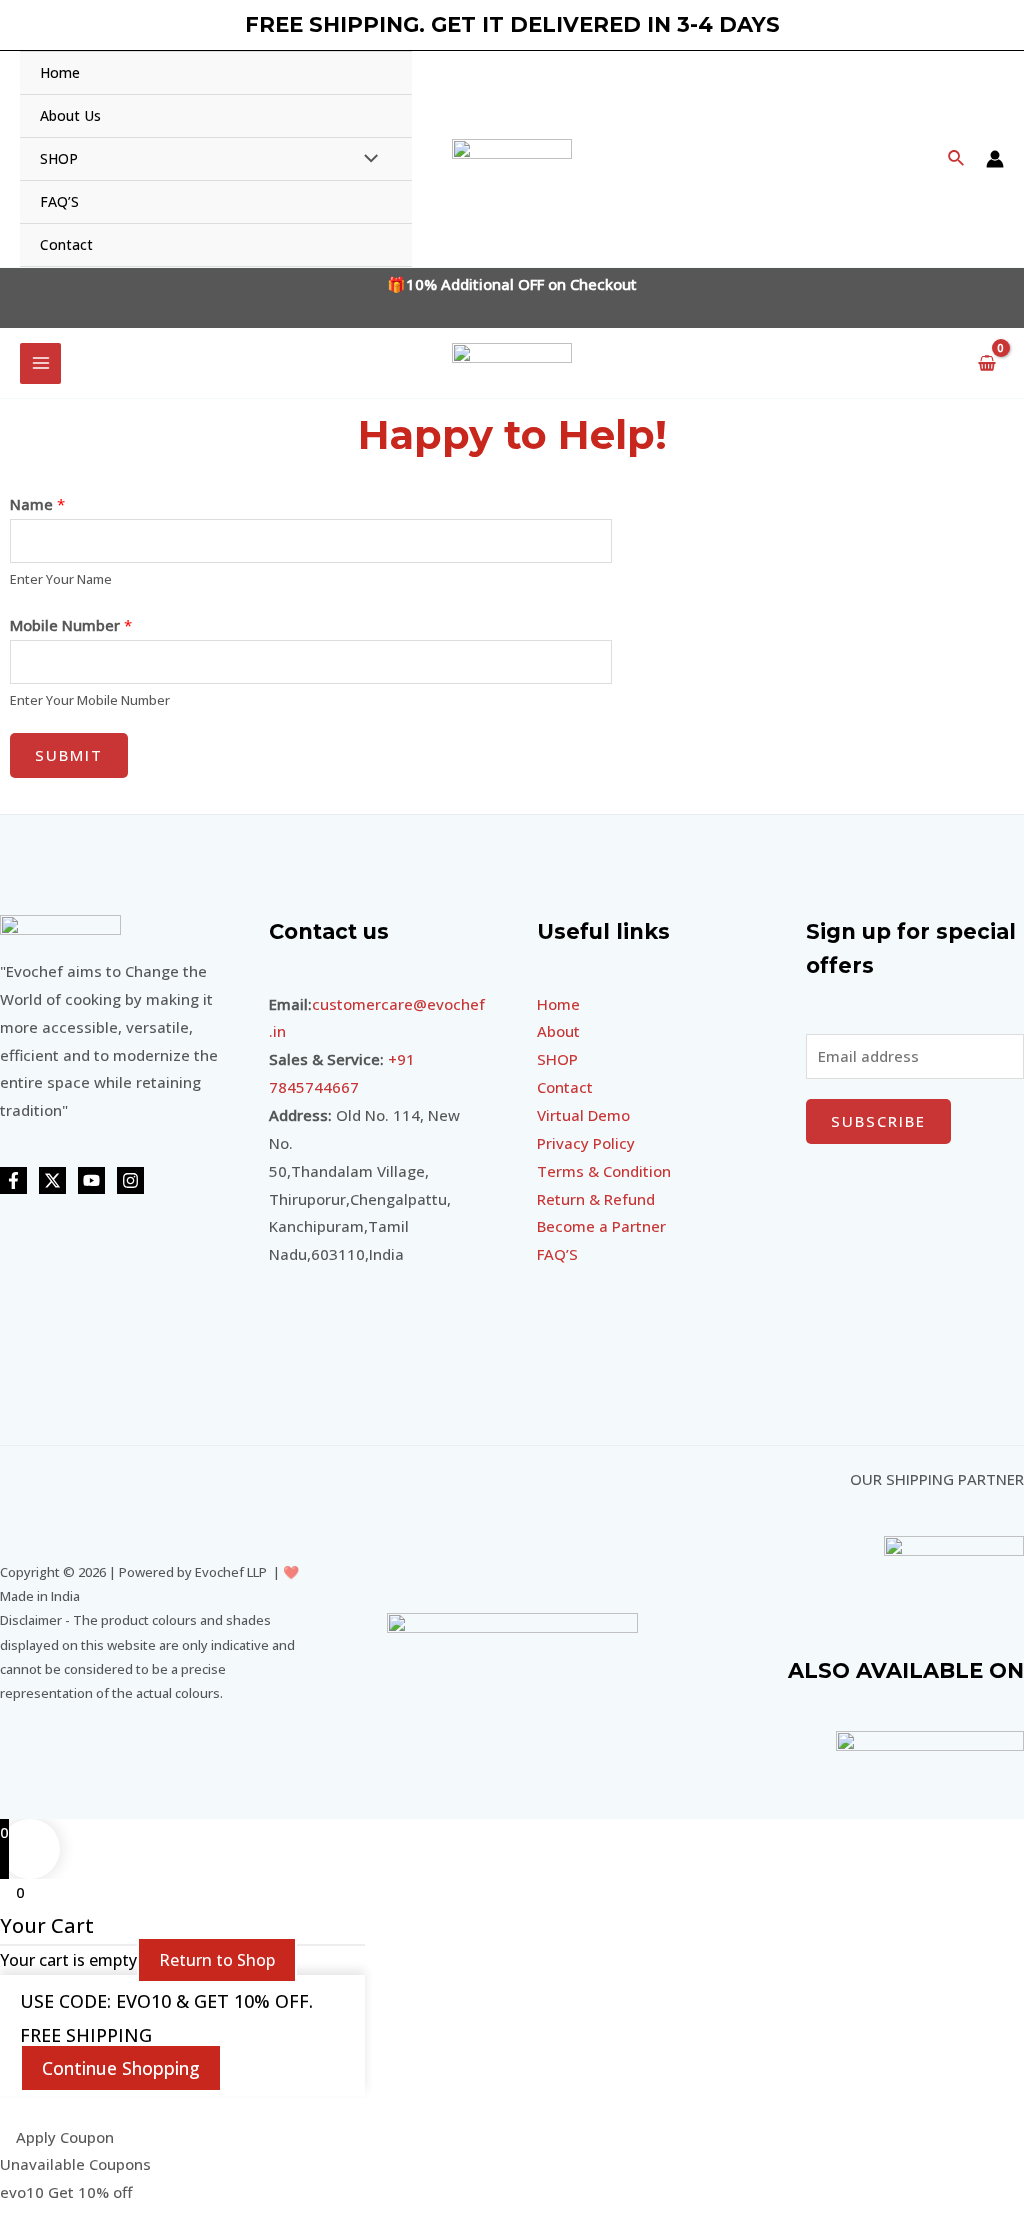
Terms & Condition (604, 1171)
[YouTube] (91, 1180)
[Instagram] (130, 1180)
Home (558, 1004)
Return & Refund (596, 1199)
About (558, 1031)
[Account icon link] (995, 159)
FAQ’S (557, 1254)
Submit (69, 755)
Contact (565, 1087)
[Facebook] (13, 1180)
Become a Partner (601, 1226)
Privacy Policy (586, 1143)
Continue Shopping (121, 2068)
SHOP (557, 1059)
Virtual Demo (583, 1115)
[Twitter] (52, 1180)
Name (37, 504)
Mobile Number (71, 625)
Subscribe (878, 1121)
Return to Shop (217, 1960)
